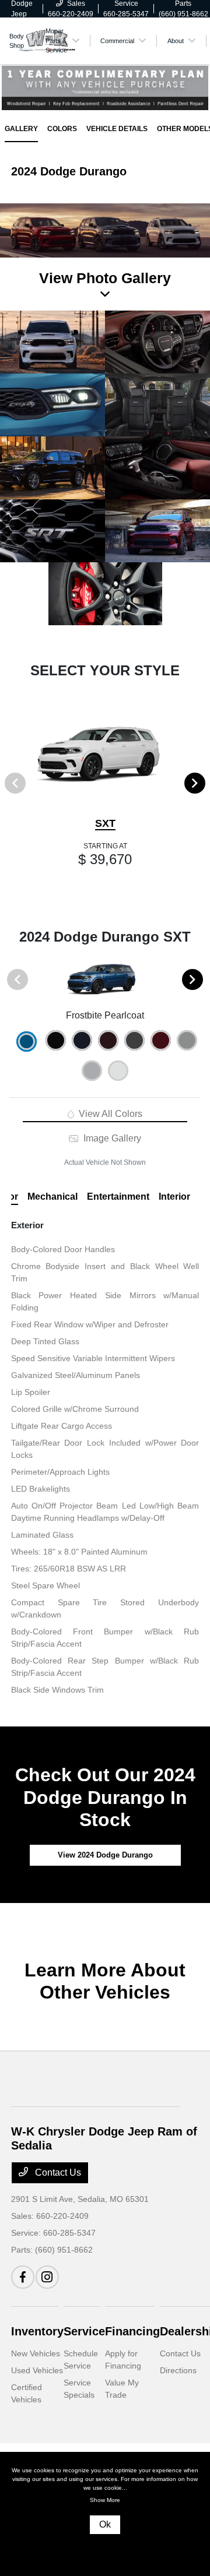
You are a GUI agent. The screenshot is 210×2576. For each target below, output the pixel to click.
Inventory (37, 2331)
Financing (132, 2331)
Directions (178, 2370)
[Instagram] (47, 2277)
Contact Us (57, 2172)
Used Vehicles (37, 2370)
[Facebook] (23, 2277)
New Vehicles (36, 2353)
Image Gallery (111, 1138)
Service (84, 2331)
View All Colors (109, 1114)
